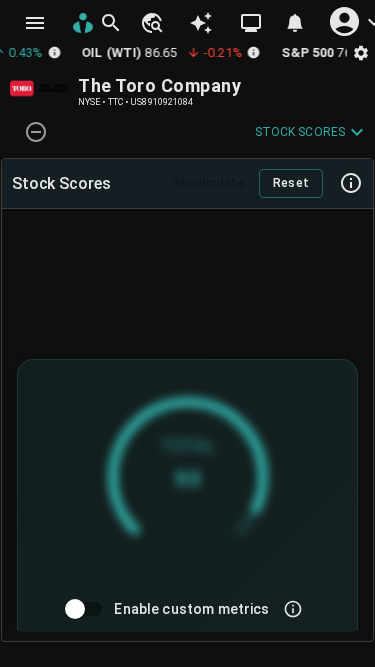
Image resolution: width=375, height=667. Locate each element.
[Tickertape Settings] (361, 52)
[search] (111, 23)
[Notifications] (295, 23)
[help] (351, 183)
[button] (151, 23)
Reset (291, 183)
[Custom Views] (251, 23)
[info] (293, 609)
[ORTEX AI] (201, 23)
